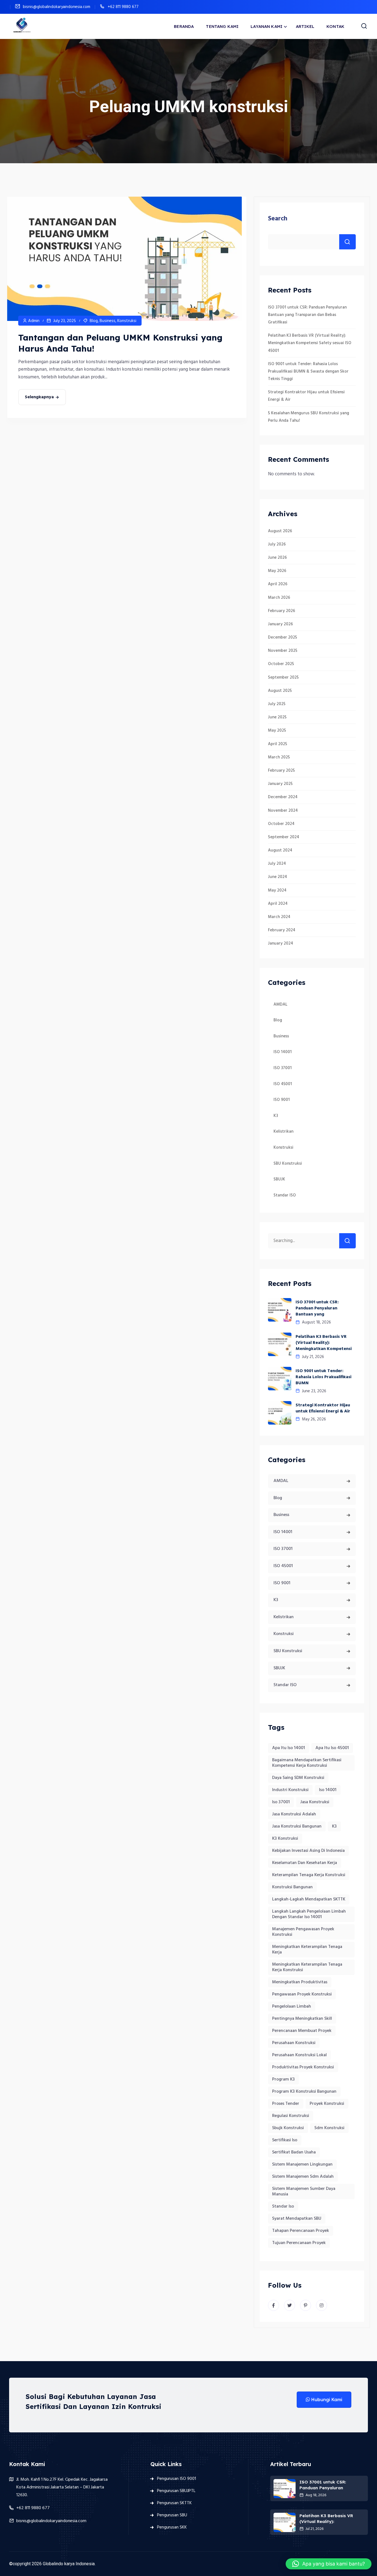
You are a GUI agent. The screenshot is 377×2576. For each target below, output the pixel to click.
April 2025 (278, 744)
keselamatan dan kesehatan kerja (305, 1863)
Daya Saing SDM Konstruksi (298, 1778)
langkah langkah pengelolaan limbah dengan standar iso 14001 (309, 1914)
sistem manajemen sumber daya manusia (304, 2192)
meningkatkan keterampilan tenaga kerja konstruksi (307, 1967)
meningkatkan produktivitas (300, 1982)
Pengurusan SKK (172, 2527)
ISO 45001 (283, 1084)
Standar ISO (285, 1195)
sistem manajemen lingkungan (302, 2164)
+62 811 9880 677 (123, 7)
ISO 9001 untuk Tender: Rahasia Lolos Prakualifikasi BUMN (323, 1377)
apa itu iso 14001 (289, 1748)
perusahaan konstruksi (294, 2043)
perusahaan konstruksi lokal (299, 2055)
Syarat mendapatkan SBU (297, 2219)
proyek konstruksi (327, 2104)
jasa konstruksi (315, 1802)
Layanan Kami (266, 26)
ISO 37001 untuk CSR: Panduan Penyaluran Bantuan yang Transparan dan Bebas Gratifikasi (307, 315)
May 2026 (277, 571)
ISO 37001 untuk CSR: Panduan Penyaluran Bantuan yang (317, 1308)
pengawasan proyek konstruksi (302, 1994)
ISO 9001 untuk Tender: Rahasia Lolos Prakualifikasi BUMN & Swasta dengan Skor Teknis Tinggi (308, 371)
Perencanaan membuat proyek (302, 2031)
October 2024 (281, 824)
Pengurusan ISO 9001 (176, 2479)
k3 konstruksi (285, 1839)
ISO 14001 (283, 1052)
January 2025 (280, 784)
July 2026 (277, 544)
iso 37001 (281, 1802)
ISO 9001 (282, 1100)
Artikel (305, 26)
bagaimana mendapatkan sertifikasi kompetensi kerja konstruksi (307, 1763)
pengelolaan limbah (292, 2007)
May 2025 (277, 731)
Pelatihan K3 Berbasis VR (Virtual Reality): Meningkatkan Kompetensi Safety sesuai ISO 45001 (310, 343)
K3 (276, 1116)
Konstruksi (127, 321)
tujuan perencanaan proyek (299, 2243)
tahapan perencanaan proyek (301, 2231)
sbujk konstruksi (288, 2128)
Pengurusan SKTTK (174, 2503)
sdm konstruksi (329, 2128)
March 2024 (279, 917)
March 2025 (279, 757)
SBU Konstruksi (288, 1164)
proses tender (286, 2104)
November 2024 (283, 811)
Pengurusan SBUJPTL (176, 2491)
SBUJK (279, 1179)
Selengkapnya (39, 397)
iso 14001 (328, 1790)
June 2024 (278, 877)
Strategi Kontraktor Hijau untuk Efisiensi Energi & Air (323, 1408)
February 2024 (282, 930)
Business (107, 321)
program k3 (283, 2079)
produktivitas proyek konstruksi (303, 2067)
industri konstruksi (290, 1790)
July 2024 (277, 864)
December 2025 (282, 637)
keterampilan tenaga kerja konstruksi (309, 1875)
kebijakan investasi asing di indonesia (308, 1851)
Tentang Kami (222, 26)
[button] (329, 2564)
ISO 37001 (283, 1068)
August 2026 (280, 531)
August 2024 (280, 850)
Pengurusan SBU (172, 2515)
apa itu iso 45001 (332, 1748)
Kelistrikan (283, 1132)
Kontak (335, 26)
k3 (334, 1826)
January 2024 (281, 943)
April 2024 (278, 904)
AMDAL (280, 1004)
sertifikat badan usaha (294, 2152)
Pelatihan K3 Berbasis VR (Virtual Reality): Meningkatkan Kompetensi (324, 1343)
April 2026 (278, 584)
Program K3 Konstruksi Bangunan (304, 2092)
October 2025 (281, 664)
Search (278, 219)
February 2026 (282, 611)
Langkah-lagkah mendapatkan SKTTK (309, 1899)
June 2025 (277, 717)
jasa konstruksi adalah (294, 1814)
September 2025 (283, 677)
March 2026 (279, 598)
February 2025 (281, 771)
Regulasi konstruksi (291, 2116)
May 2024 (277, 890)
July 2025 (277, 704)
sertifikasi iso (285, 2140)
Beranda (184, 26)
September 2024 (284, 837)
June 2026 (277, 558)
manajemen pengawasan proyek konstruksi (303, 1932)
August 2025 (280, 691)
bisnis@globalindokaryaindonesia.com (57, 7)
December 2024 (283, 797)
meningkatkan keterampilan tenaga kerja (307, 1950)
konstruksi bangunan (292, 1887)
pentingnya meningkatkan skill (302, 2019)
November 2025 (283, 651)
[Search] (347, 1241)
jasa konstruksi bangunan (297, 1826)
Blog (94, 321)
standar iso (283, 2206)
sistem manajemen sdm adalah (303, 2177)
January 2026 (280, 624)
